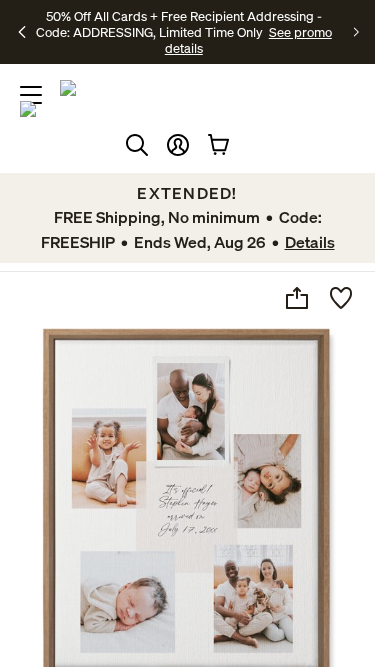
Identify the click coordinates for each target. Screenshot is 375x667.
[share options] (297, 298)
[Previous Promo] (22, 32)
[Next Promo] (356, 32)
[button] (178, 145)
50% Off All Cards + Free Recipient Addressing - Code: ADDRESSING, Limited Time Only (179, 24)
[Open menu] (31, 95)
